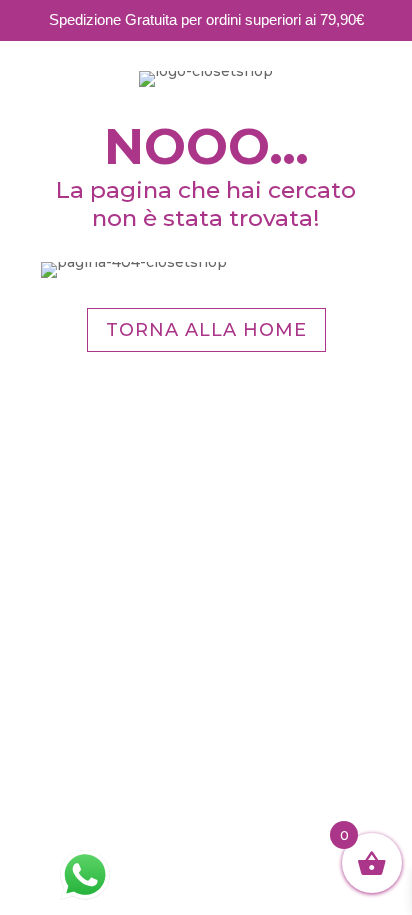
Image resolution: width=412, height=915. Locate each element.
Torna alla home (206, 330)
